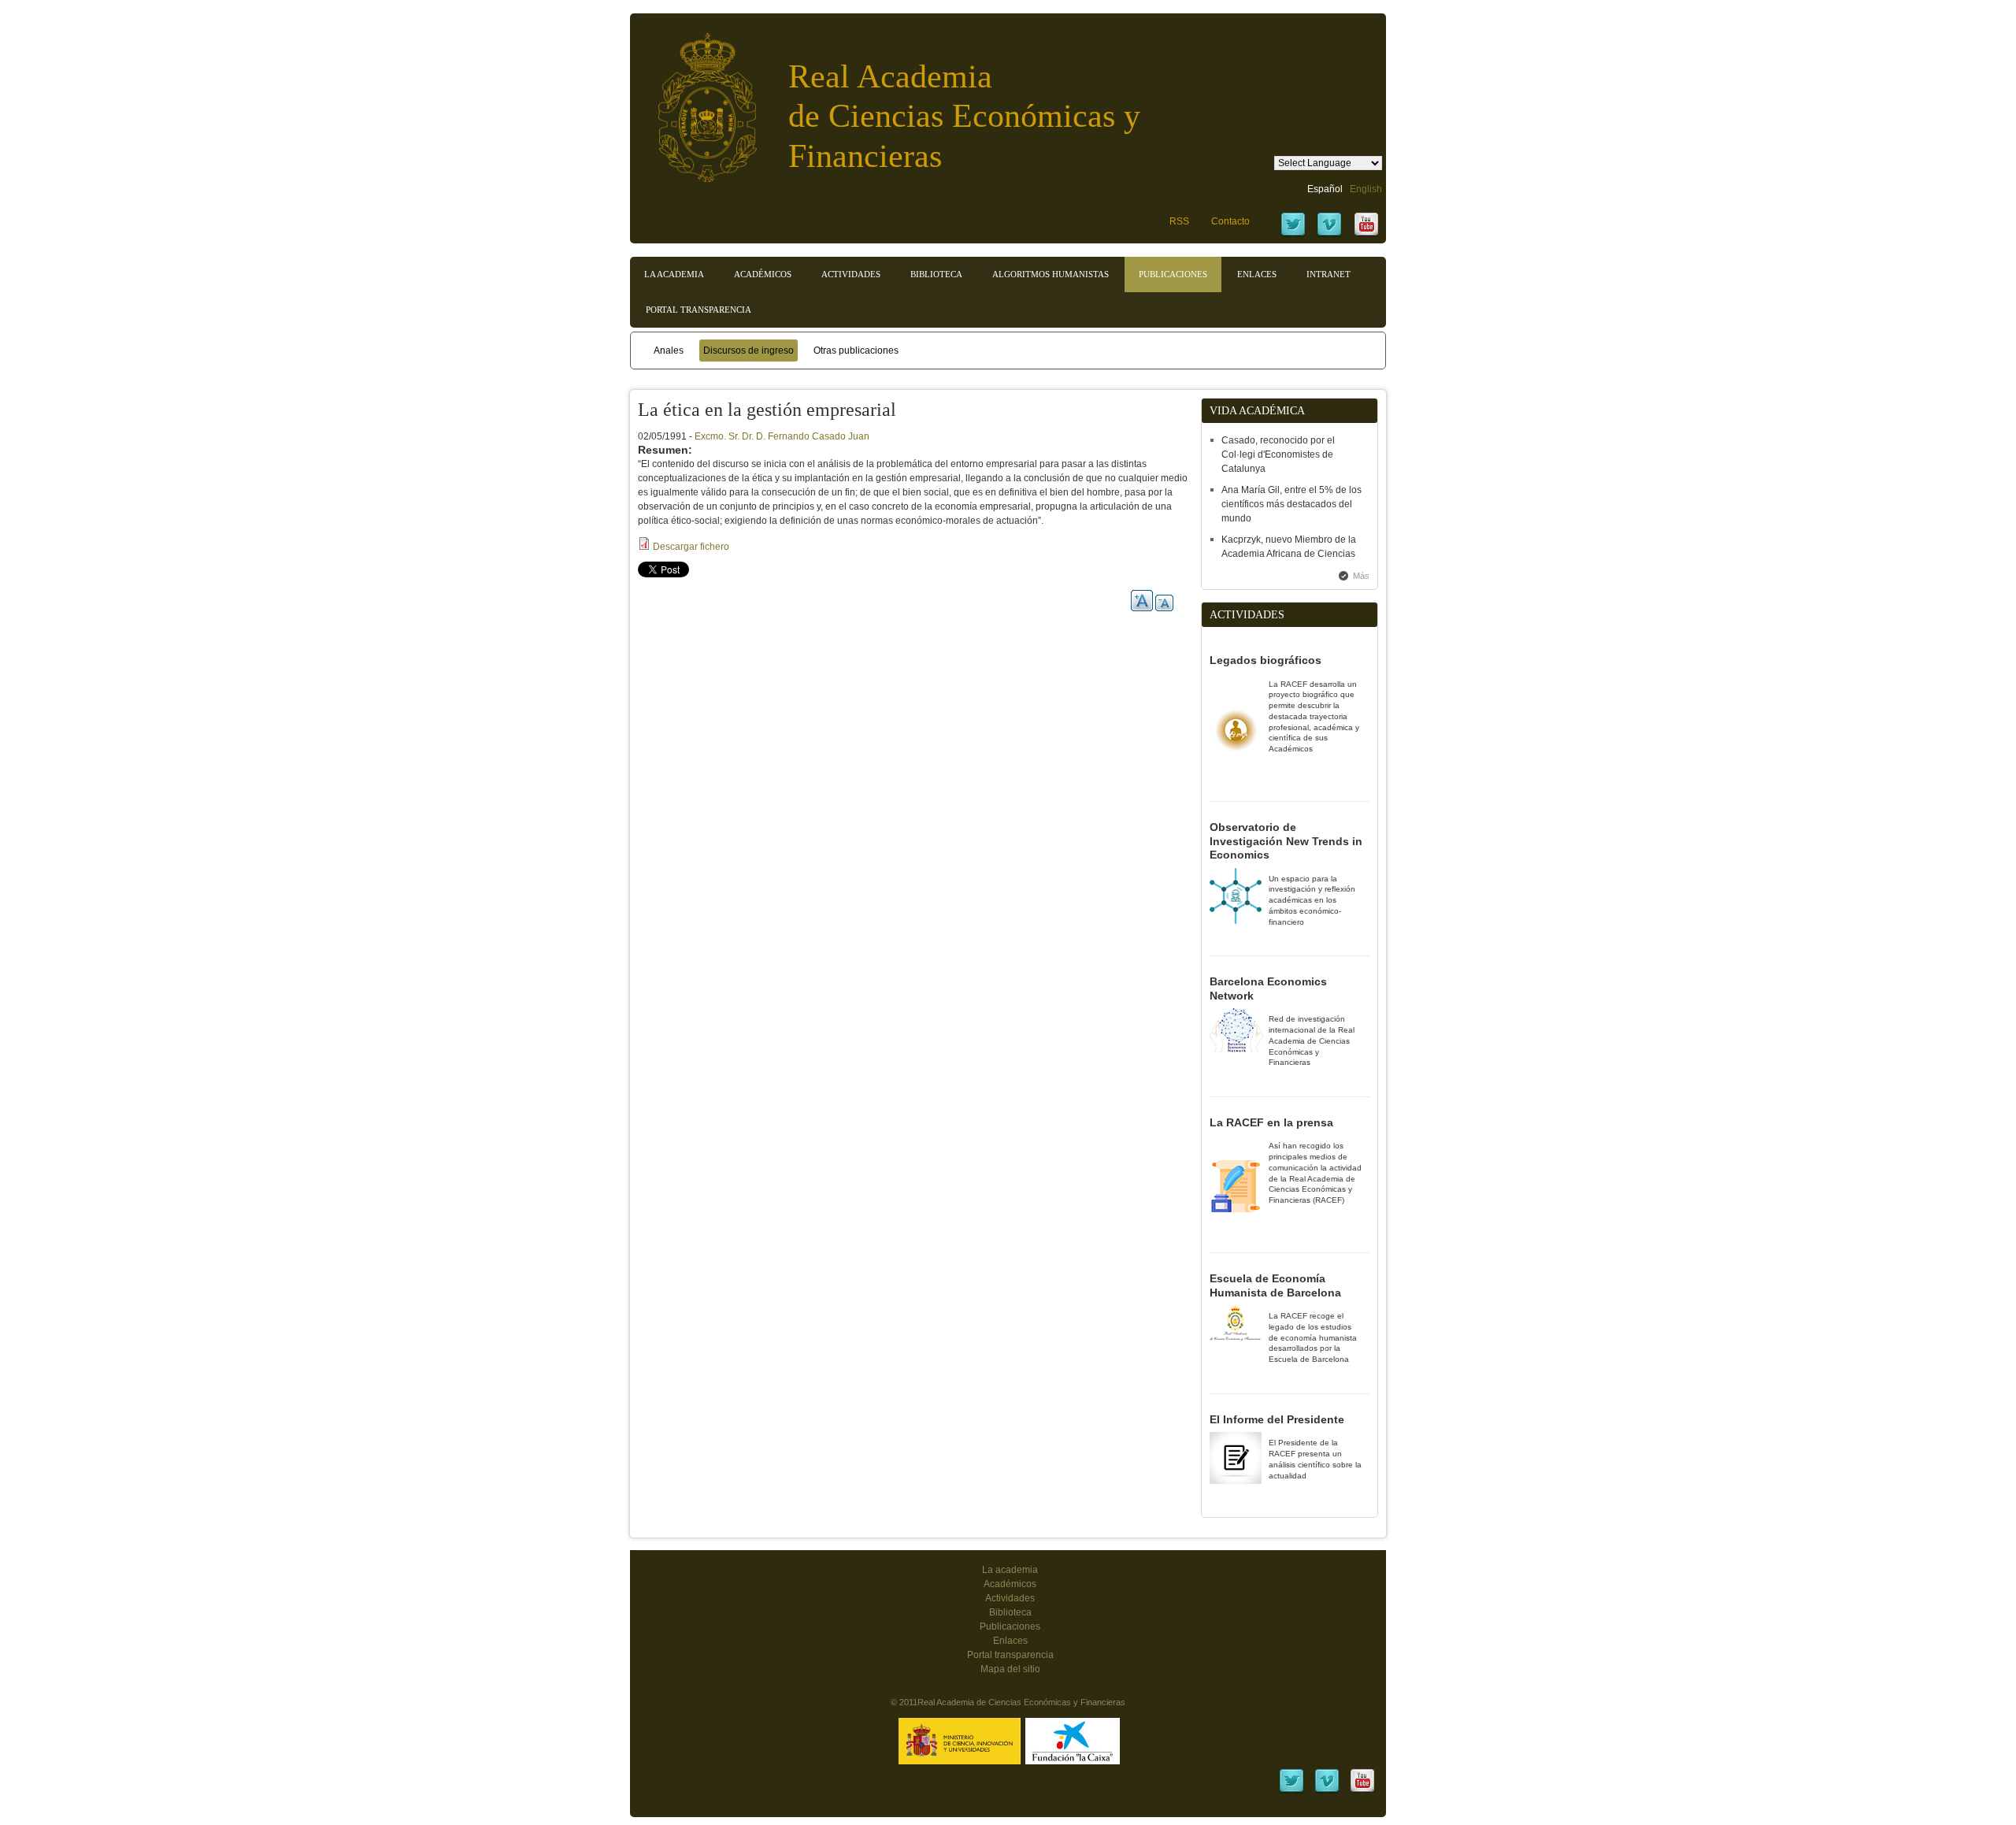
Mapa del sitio (1010, 1669)
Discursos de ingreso (749, 351)
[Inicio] (695, 100)
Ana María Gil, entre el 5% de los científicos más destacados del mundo (1291, 504)
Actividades (851, 274)
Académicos (763, 274)
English (1366, 189)
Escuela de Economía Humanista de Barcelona (1275, 1285)
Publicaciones (1173, 274)
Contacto (1230, 221)
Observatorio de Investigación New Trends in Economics (1286, 841)
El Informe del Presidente (1277, 1419)
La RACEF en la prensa (1271, 1122)
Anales (669, 351)
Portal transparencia (699, 310)
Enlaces (1257, 274)
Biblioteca (936, 274)
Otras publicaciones (856, 351)
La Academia (674, 274)
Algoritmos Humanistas (1051, 274)
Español (1325, 189)
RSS (1179, 221)
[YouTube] (1366, 235)
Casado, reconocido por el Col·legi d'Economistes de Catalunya (1278, 454)
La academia (1010, 1570)
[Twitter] (1293, 235)
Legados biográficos (1266, 660)
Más (1361, 576)
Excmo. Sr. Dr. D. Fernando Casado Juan (782, 436)
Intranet (1329, 274)
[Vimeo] (1329, 235)
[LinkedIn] (1291, 1791)
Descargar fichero (691, 547)
